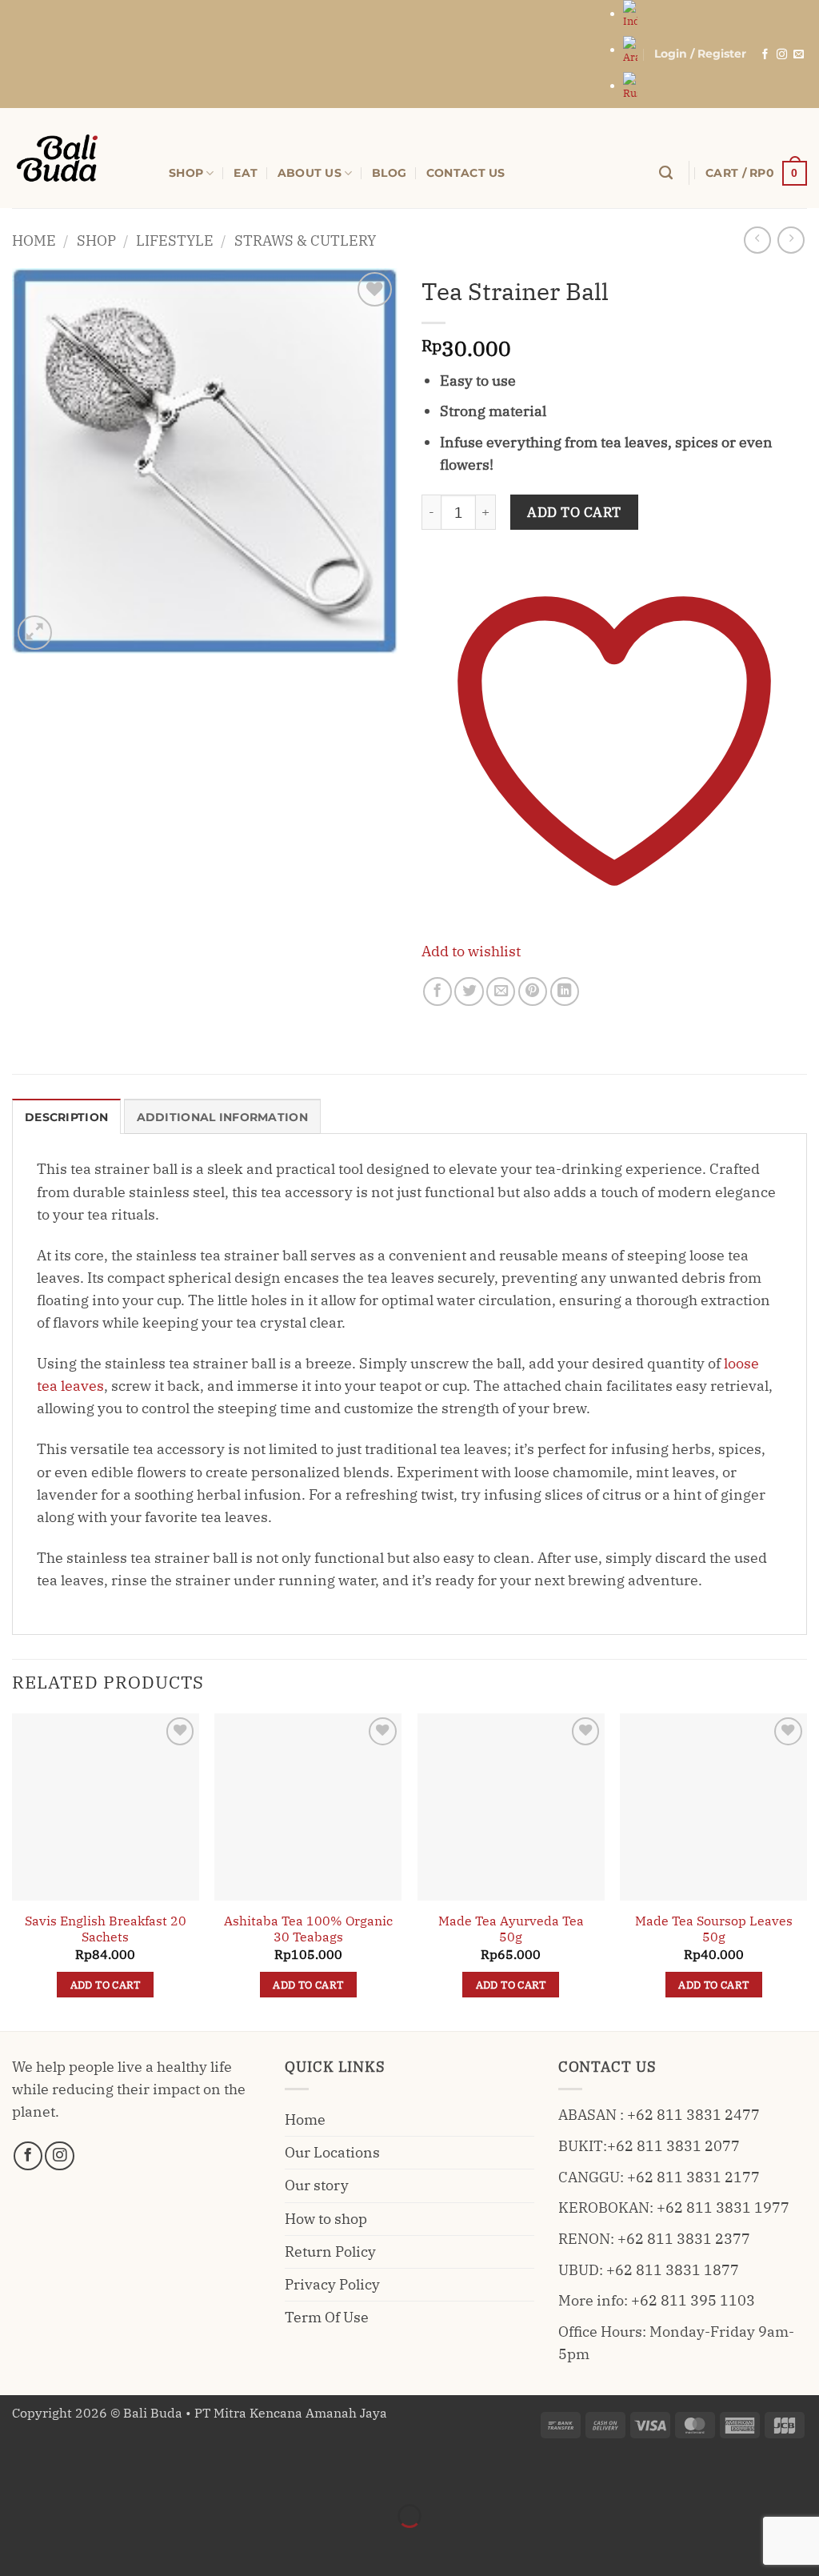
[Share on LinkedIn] (565, 992)
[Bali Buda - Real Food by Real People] (78, 158)
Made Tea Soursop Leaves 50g (714, 1929)
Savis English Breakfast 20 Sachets (106, 1929)
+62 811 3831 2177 (693, 2177)
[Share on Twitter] (469, 992)
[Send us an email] (799, 55)
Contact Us (466, 173)
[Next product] (757, 240)
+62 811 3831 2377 (684, 2239)
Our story (317, 2185)
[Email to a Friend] (501, 992)
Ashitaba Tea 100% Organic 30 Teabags (308, 1929)
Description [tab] (66, 1117)
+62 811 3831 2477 (693, 2115)
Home (34, 240)
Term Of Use (327, 2317)
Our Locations (332, 2152)
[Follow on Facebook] (765, 55)
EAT (246, 173)
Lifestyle (175, 240)
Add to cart (574, 512)
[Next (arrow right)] (68, 2545)
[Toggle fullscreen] (68, 2474)
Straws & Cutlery (305, 240)
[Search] (666, 173)
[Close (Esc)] (171, 2474)
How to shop (326, 2219)
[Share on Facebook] (437, 992)
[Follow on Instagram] (782, 55)
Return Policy (330, 2251)
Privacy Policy (332, 2284)
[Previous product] (791, 240)
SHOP (186, 173)
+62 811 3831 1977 (723, 2207)
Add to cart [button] (106, 1985)
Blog (389, 173)
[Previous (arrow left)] (17, 2545)
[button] (700, 54)
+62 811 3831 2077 (673, 2146)
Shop (96, 240)
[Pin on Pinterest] (533, 992)
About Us (310, 173)
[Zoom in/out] (17, 2474)
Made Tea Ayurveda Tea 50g (511, 1929)
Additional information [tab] (222, 1117)
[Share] (120, 2474)
